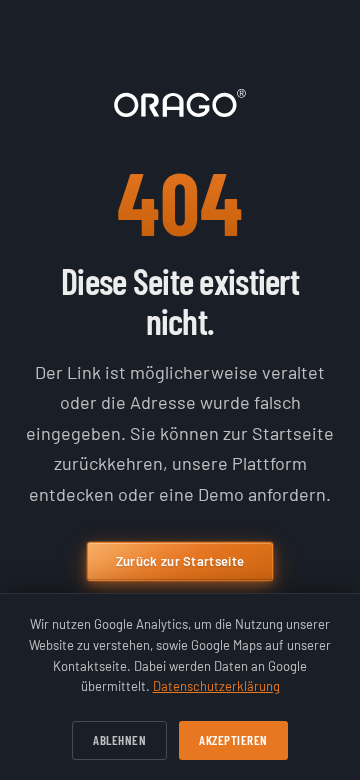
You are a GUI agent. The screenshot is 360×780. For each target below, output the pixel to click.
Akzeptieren (233, 740)
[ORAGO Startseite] (180, 103)
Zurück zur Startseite (180, 561)
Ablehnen (119, 740)
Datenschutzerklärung (216, 686)
